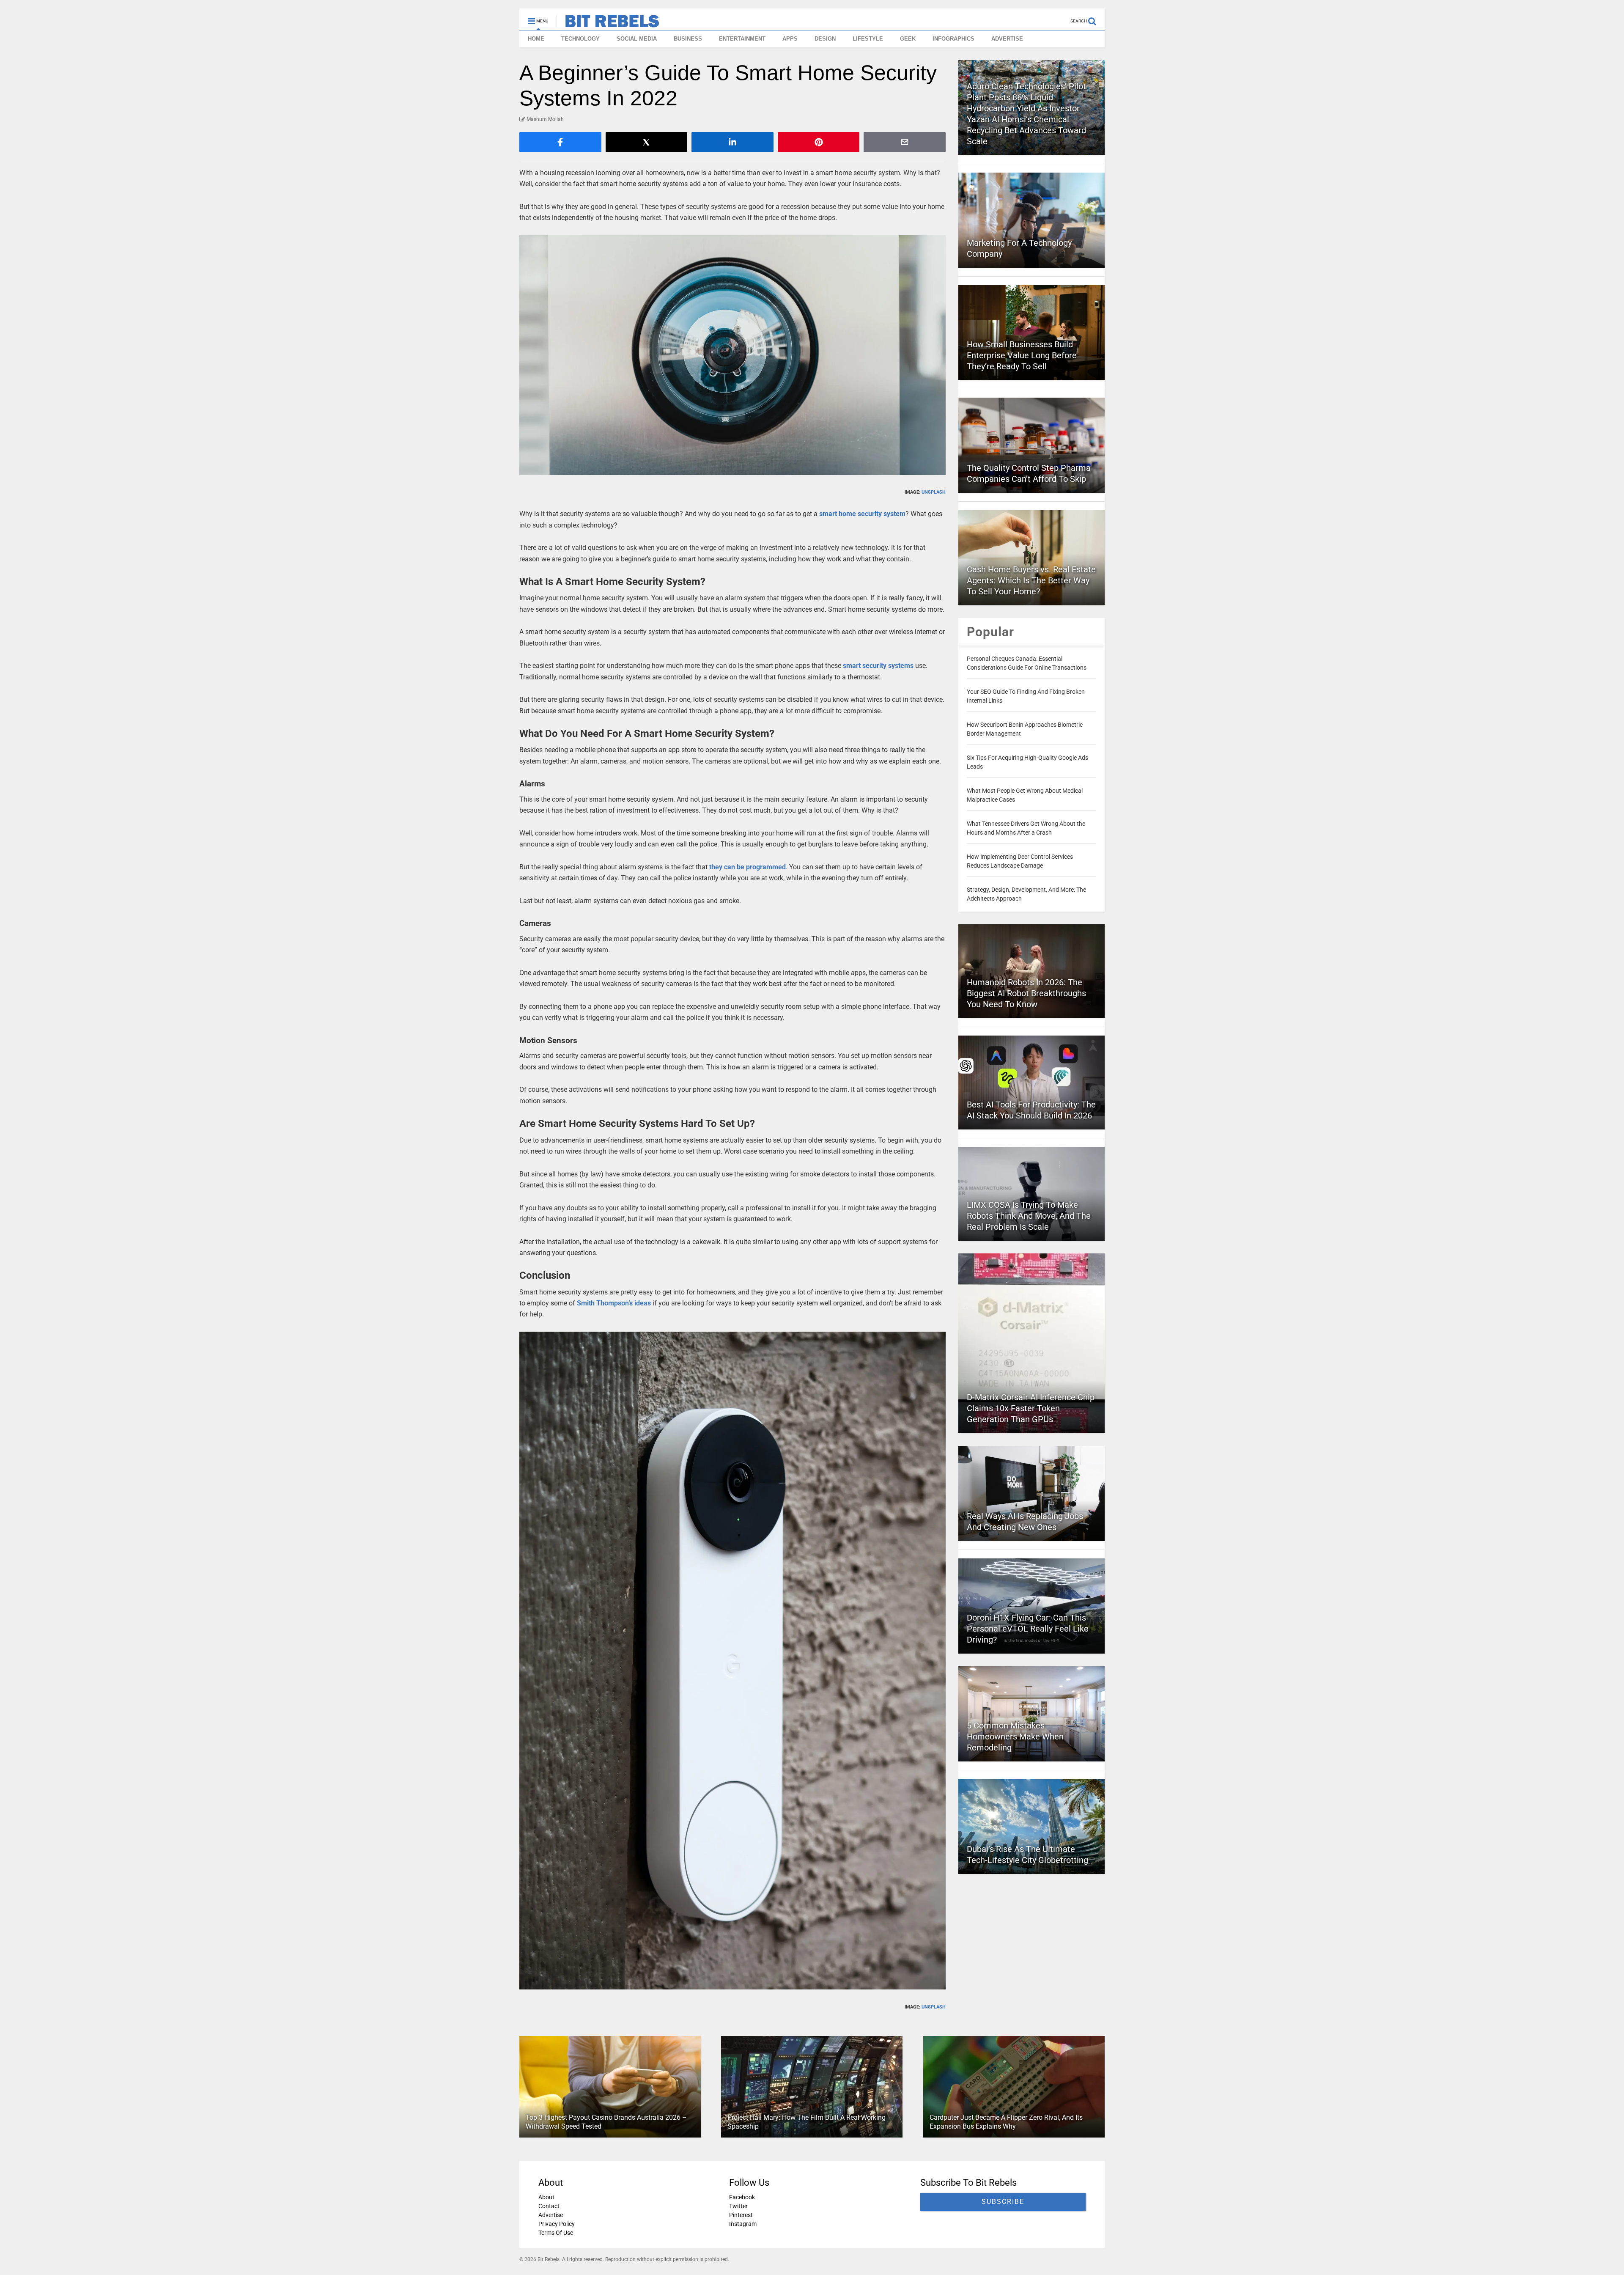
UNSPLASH (934, 492)
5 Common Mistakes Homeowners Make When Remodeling (1015, 1736)
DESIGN (825, 39)
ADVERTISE (1007, 39)
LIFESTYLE (868, 39)
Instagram (743, 2224)
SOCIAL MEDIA (637, 39)
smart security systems (878, 666)
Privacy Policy (557, 2224)
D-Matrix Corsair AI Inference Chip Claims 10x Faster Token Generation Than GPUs (1031, 1408)
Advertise (551, 2215)
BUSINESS (688, 39)
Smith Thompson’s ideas (614, 1303)
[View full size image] (732, 355)
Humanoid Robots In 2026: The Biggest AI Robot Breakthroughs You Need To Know (1026, 993)
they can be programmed (748, 867)
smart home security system (862, 514)
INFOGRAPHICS (953, 39)
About (546, 2197)
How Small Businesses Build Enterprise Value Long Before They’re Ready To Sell (1022, 355)
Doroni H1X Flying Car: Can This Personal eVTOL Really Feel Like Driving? (1028, 1629)
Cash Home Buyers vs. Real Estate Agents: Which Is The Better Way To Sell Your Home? (1031, 580)
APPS (790, 39)
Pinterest (741, 2215)
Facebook (742, 2197)
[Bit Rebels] (608, 24)
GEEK (908, 39)
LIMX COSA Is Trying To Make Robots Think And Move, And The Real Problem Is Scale (1029, 1216)
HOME (536, 39)
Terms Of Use (556, 2233)
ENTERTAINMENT (742, 39)
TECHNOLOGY (580, 39)
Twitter (738, 2206)
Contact (549, 2206)
